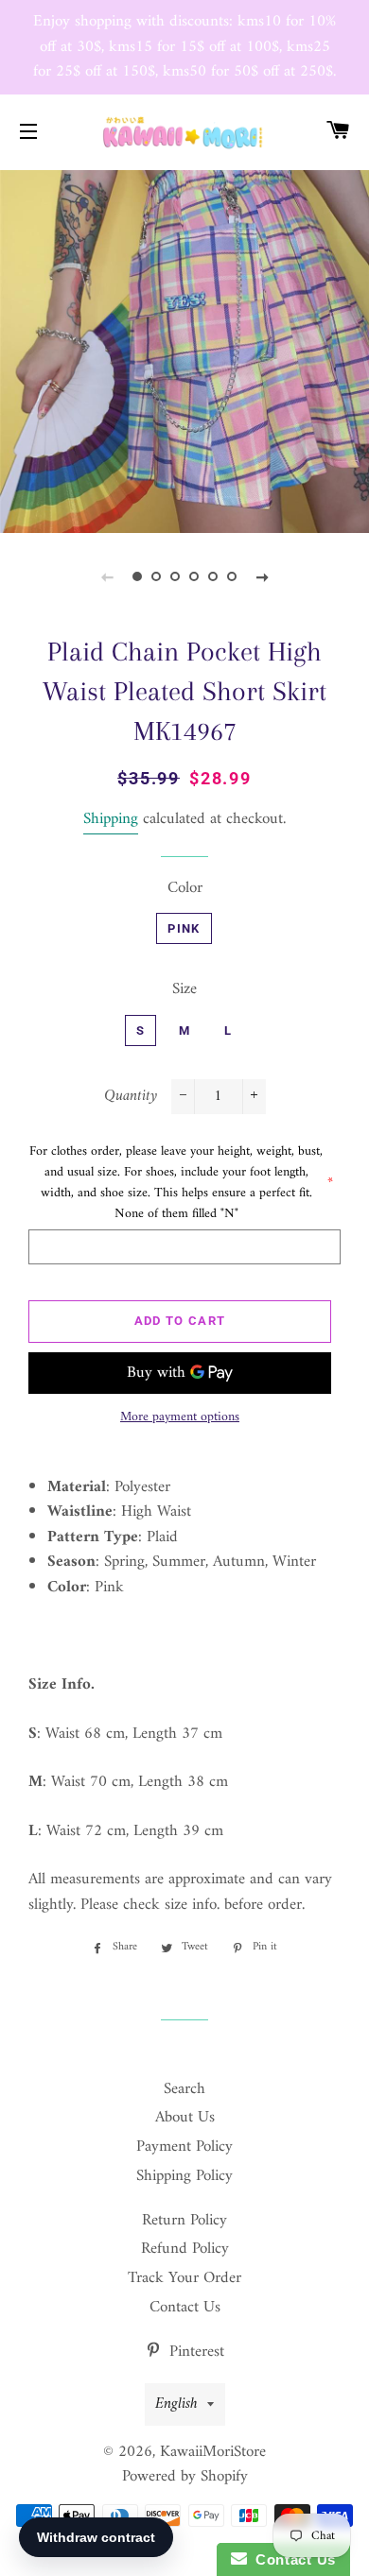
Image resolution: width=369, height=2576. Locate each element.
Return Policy (184, 2221)
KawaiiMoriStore (213, 2452)
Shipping (111, 819)
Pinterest (194, 2352)
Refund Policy (185, 2249)
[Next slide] (262, 577)
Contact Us (185, 2308)
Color (185, 889)
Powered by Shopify (185, 2477)
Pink (184, 928)
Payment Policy (184, 2147)
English (176, 2404)
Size (184, 990)
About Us (185, 2118)
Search (184, 2089)
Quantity (131, 1097)
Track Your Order (184, 2278)
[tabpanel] (184, 350)
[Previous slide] (107, 577)
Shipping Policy (184, 2176)
